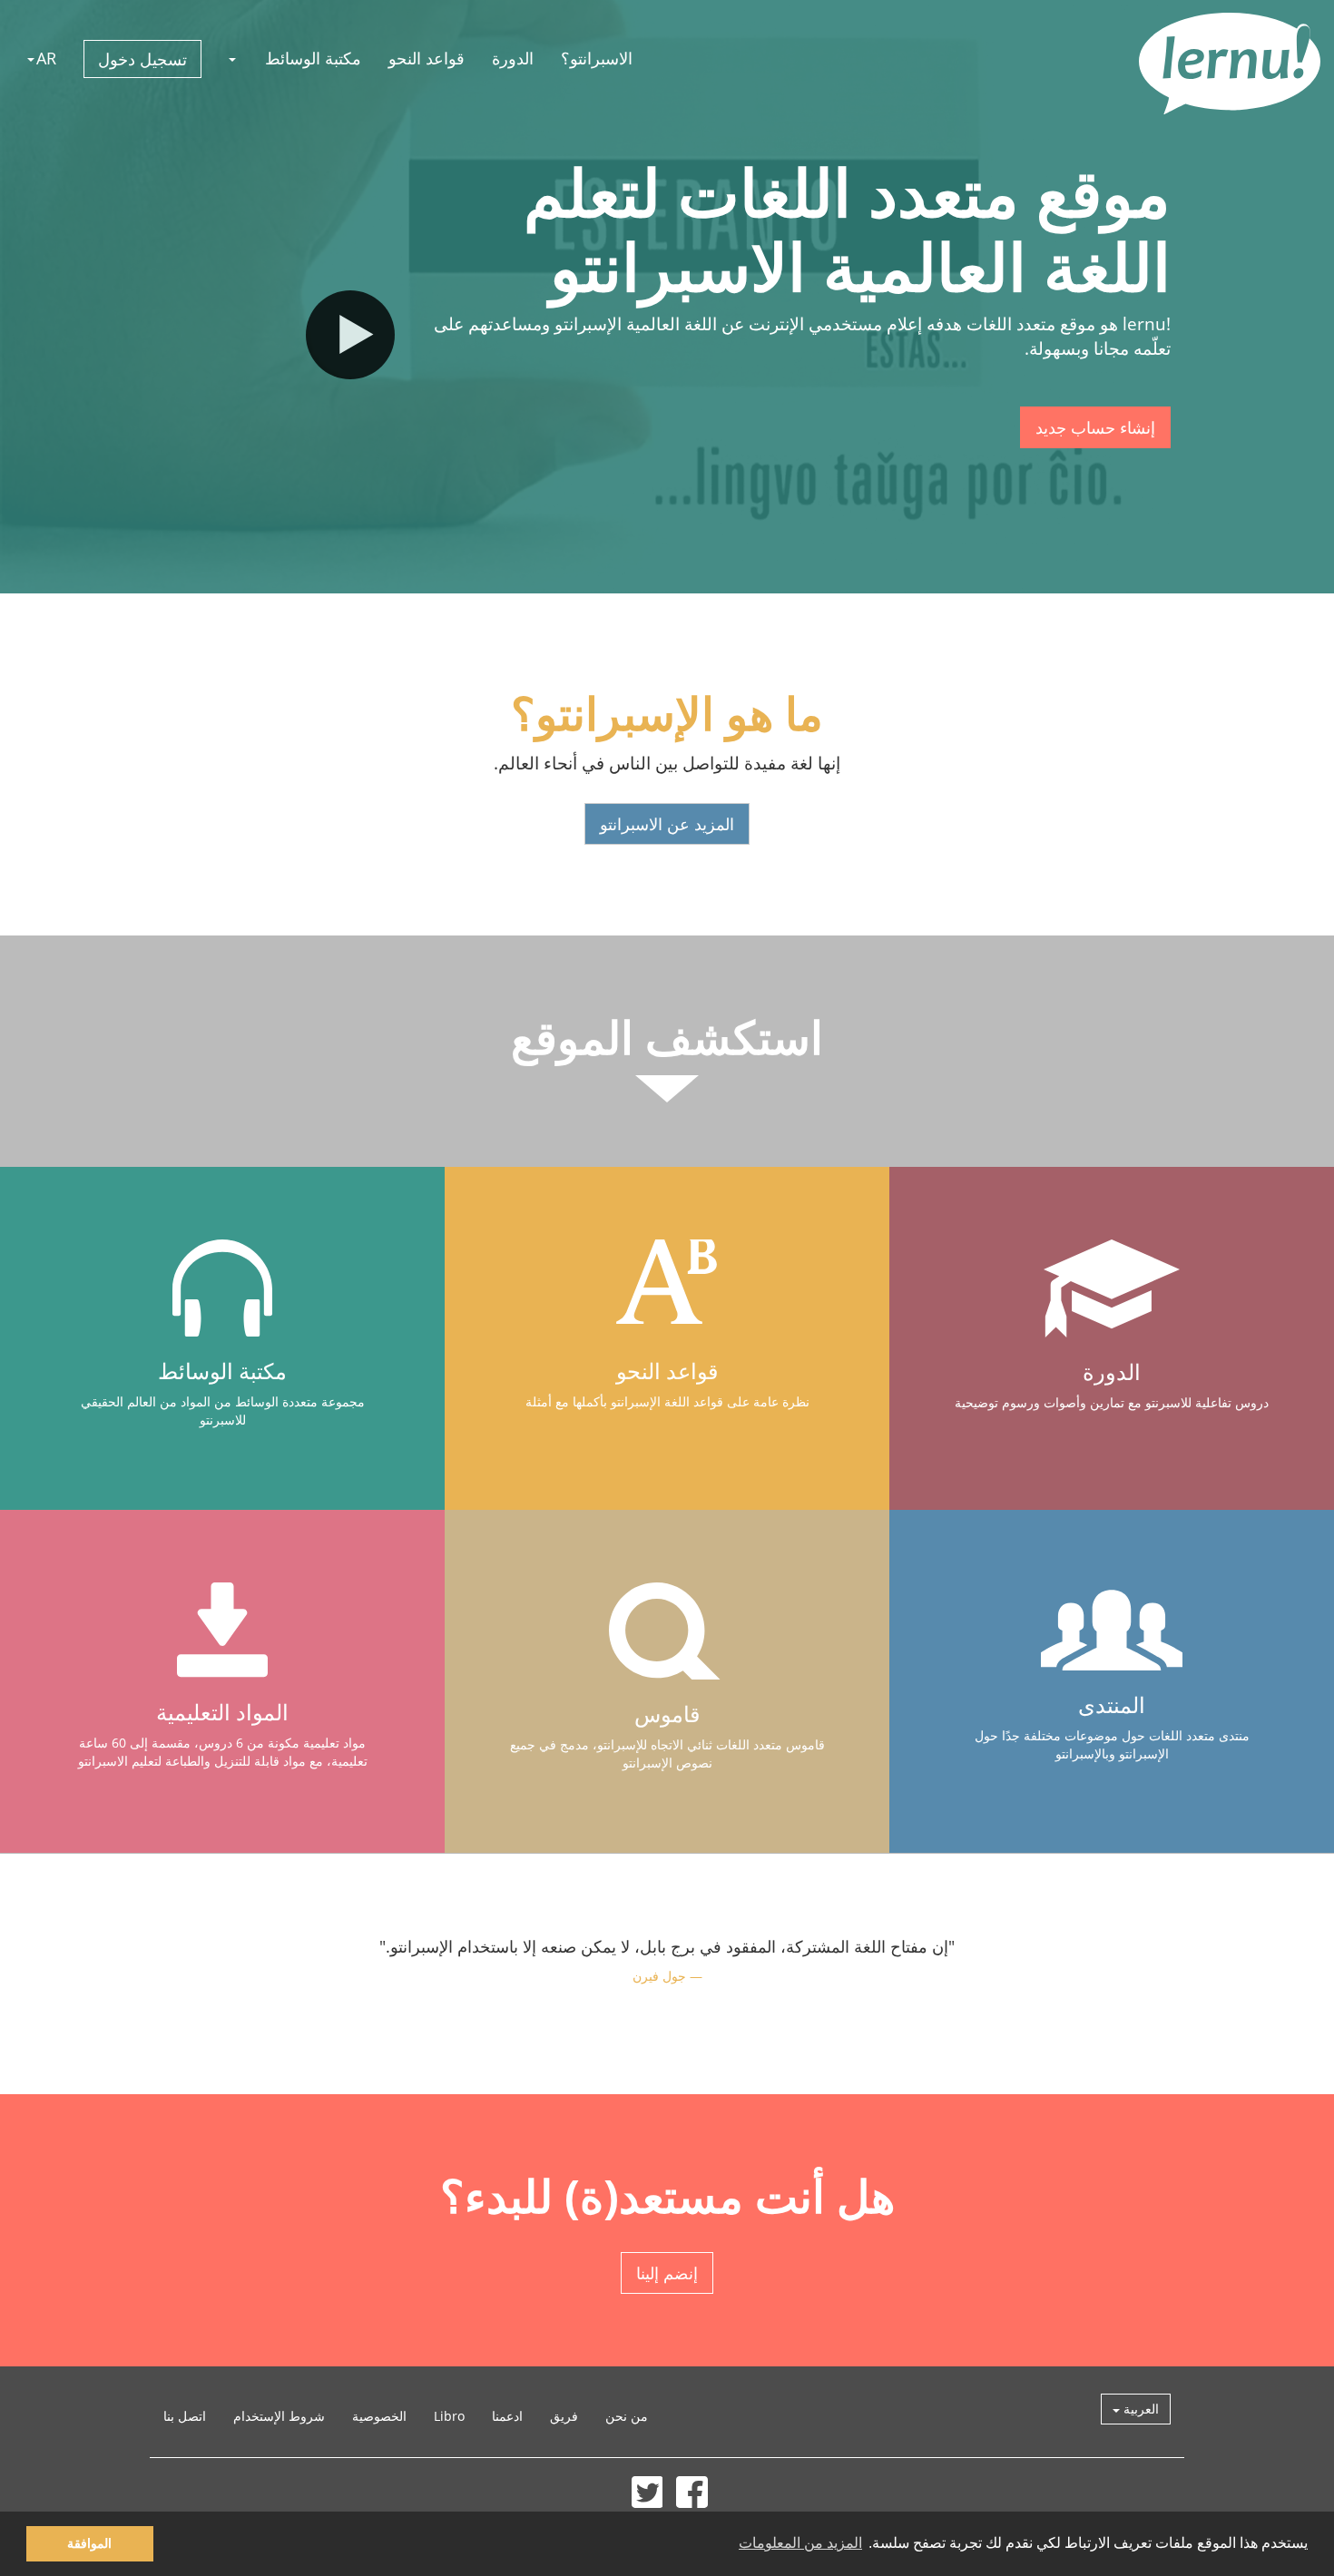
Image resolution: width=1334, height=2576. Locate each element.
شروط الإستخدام (279, 2416)
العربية (1139, 2409)
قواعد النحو (427, 58)
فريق (564, 2416)
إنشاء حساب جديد (1095, 427)
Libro (449, 2416)
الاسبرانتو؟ (597, 58)
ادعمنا (507, 2416)
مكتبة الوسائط (313, 58)
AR (46, 58)
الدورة (513, 58)
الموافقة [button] (89, 2543)
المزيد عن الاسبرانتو (667, 824)
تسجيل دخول (142, 59)
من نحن (627, 2416)
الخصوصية (379, 2416)
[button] (233, 58)
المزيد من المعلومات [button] (800, 2543)
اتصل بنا (185, 2416)
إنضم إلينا (667, 2273)
